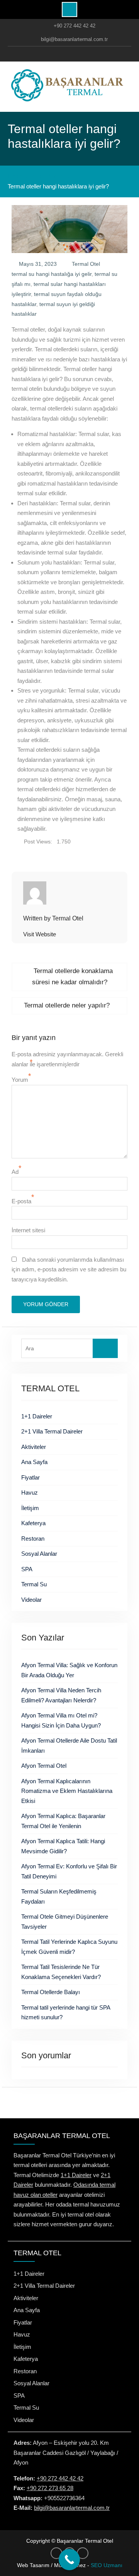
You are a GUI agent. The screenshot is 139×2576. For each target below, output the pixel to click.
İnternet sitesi (28, 1230)
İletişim (30, 1508)
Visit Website (40, 934)
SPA (27, 1569)
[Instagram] (68, 54)
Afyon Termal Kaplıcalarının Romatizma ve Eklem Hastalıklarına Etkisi (67, 1791)
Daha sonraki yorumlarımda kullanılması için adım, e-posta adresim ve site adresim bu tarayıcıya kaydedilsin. (69, 1269)
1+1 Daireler (37, 1416)
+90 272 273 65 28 (50, 2488)
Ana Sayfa (34, 1462)
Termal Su (34, 1584)
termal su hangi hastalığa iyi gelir (52, 274)
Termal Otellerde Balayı (51, 1992)
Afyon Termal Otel (44, 1766)
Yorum (20, 1080)
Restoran (33, 1539)
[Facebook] (52, 54)
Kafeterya (33, 1523)
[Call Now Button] (69, 2560)
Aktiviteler (34, 1447)
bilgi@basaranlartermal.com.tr (74, 39)
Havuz (30, 1492)
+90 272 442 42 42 (75, 26)
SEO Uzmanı (107, 2565)
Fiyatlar (31, 1477)
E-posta (21, 1201)
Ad (15, 1172)
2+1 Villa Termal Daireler (52, 1431)
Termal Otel (86, 264)
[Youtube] (84, 54)
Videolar (31, 1600)
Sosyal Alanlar (39, 1554)
